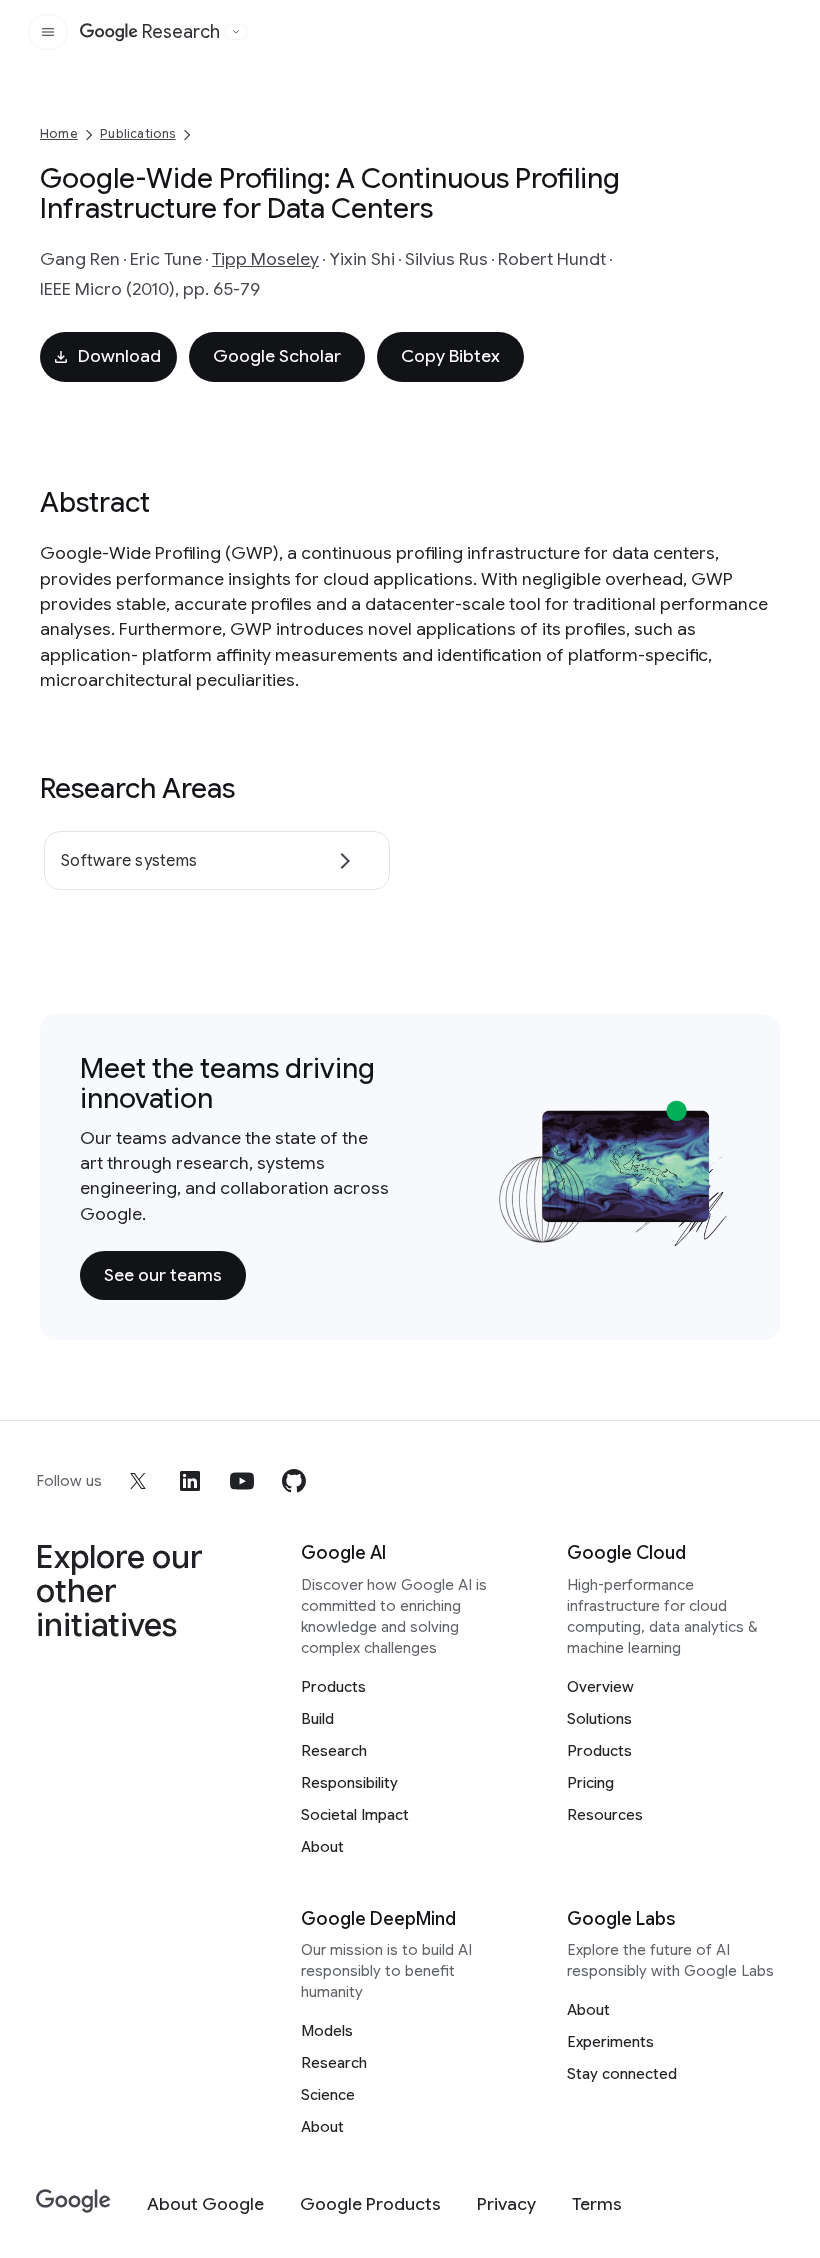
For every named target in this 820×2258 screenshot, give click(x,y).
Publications (137, 133)
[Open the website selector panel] (236, 32)
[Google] (73, 2201)
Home (59, 133)
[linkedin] (190, 1481)
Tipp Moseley (265, 259)
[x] (138, 1481)
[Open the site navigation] (48, 32)
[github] (294, 1481)
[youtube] (242, 1481)
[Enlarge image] (710, 1228)
